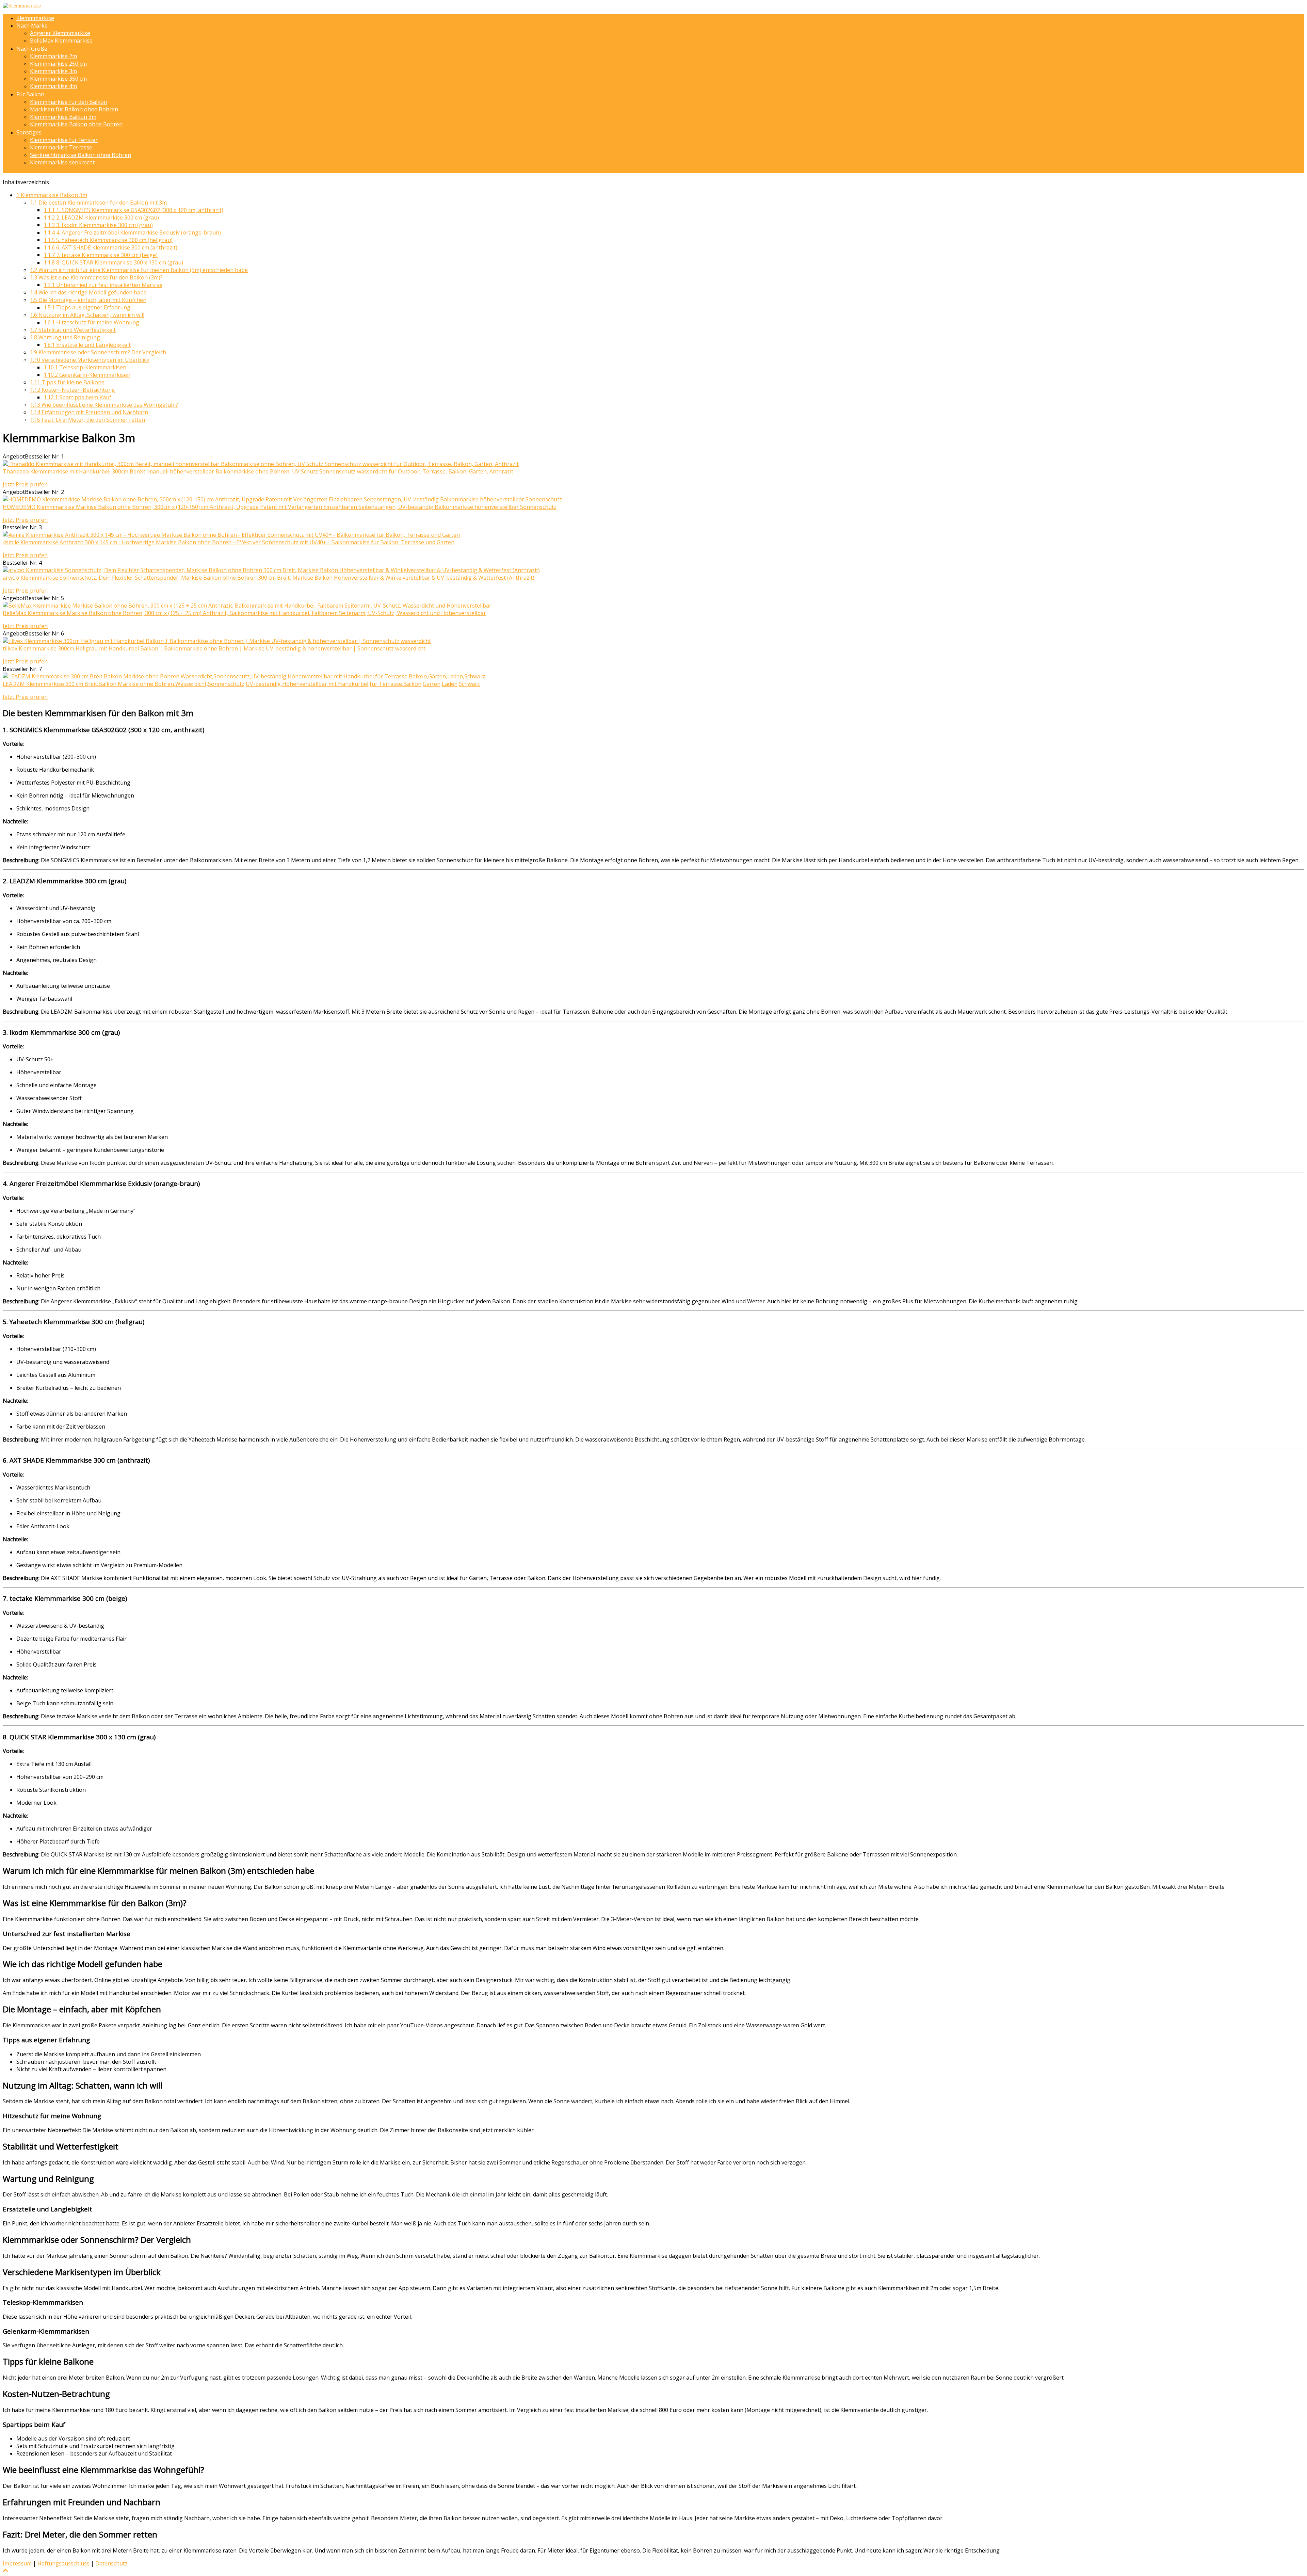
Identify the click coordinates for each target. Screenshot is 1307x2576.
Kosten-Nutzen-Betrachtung (72, 390)
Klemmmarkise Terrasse (61, 147)
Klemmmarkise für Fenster (64, 140)
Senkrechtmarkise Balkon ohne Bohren (80, 155)
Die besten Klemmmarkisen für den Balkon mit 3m (98, 203)
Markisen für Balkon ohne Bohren (74, 109)
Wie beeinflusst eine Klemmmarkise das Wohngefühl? (104, 405)
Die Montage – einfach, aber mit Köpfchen (88, 300)
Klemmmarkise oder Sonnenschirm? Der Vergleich (98, 352)
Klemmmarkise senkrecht (62, 162)
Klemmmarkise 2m (53, 56)
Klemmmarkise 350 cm (58, 79)
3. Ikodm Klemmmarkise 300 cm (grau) (98, 225)
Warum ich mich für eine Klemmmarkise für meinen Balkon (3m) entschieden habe (139, 270)
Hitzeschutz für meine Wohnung (91, 322)
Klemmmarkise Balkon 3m (63, 117)
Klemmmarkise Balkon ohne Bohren (76, 124)
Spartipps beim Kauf (77, 397)
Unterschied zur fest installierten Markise (103, 285)
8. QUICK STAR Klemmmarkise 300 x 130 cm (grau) (113, 262)
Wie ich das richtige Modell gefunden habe (88, 292)
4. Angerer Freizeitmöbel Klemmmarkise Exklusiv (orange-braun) (132, 232)
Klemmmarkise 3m (53, 71)
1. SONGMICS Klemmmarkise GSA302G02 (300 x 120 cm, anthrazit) (133, 210)
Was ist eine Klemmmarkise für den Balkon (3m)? (96, 277)
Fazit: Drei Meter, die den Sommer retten (87, 420)
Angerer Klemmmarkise (60, 33)
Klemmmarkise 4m (53, 86)
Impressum (17, 2563)
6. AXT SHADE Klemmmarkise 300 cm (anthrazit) (110, 247)
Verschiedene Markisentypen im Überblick (90, 360)
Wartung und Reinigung (65, 337)
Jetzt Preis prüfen (25, 484)
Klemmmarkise (35, 18)
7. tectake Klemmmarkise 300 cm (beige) (101, 255)
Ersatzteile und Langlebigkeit (87, 345)
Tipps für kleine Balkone (67, 382)
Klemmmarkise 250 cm (58, 64)
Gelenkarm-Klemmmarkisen (87, 375)
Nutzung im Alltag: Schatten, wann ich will (87, 315)
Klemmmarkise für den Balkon (69, 102)
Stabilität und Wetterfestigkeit (73, 330)
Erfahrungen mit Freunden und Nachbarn (89, 412)
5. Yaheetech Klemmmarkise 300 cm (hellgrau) (108, 240)
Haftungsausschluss (63, 2563)
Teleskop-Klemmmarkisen (85, 367)
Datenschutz (111, 2563)
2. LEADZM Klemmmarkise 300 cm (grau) (101, 218)
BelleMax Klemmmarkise (61, 41)
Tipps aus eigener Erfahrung (87, 307)
